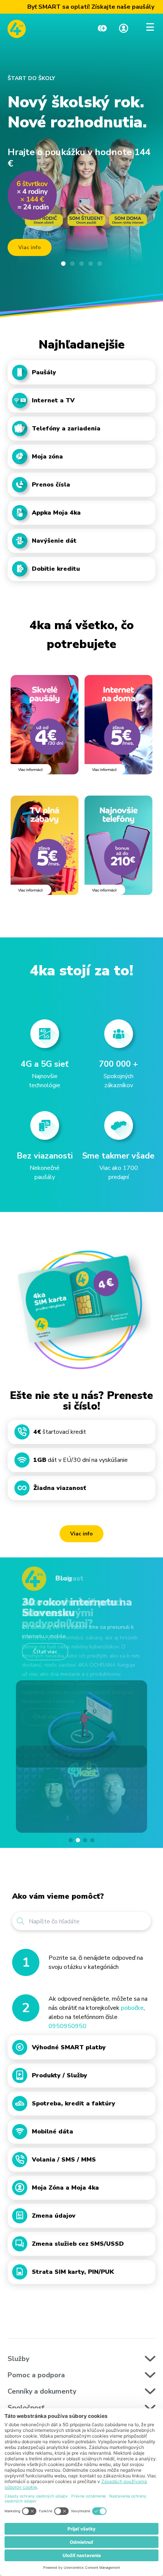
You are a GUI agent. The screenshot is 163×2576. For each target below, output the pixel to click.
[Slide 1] (63, 264)
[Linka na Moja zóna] (124, 29)
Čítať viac (45, 1652)
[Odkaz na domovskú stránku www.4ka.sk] (17, 29)
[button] (71, 1840)
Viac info (81, 1534)
